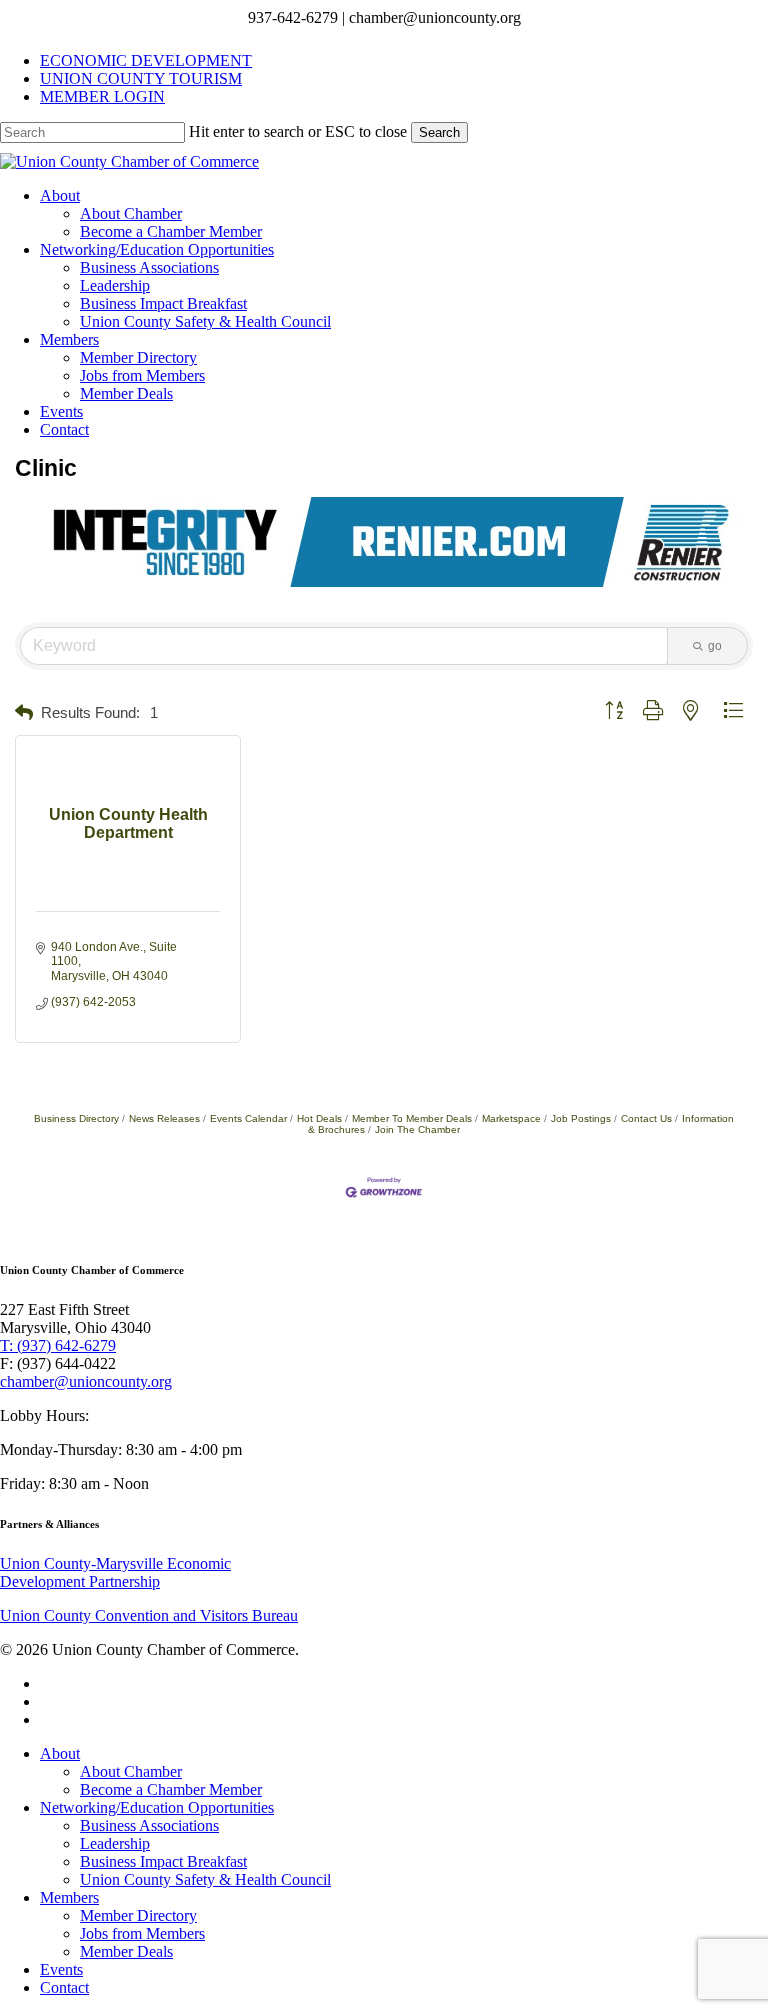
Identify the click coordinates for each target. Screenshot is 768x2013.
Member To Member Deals (412, 1118)
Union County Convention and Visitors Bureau (149, 1615)
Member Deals (126, 1951)
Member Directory (138, 1915)
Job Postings (581, 1118)
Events (61, 1969)
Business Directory (76, 1118)
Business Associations (149, 1825)
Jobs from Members (142, 1933)
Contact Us (646, 1118)
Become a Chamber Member (171, 1789)
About (60, 1753)
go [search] (715, 646)
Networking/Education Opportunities (157, 1807)
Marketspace (511, 1118)
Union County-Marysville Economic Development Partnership (115, 1572)
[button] (24, 713)
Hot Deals (319, 1118)
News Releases (164, 1118)
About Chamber (131, 1771)
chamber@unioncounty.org (86, 1381)
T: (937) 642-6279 (58, 1345)
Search (439, 132)
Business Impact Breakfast (163, 1861)
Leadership (115, 1843)
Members (69, 1897)
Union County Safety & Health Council (205, 1879)
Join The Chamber (417, 1129)
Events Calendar (248, 1118)
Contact (64, 1987)
